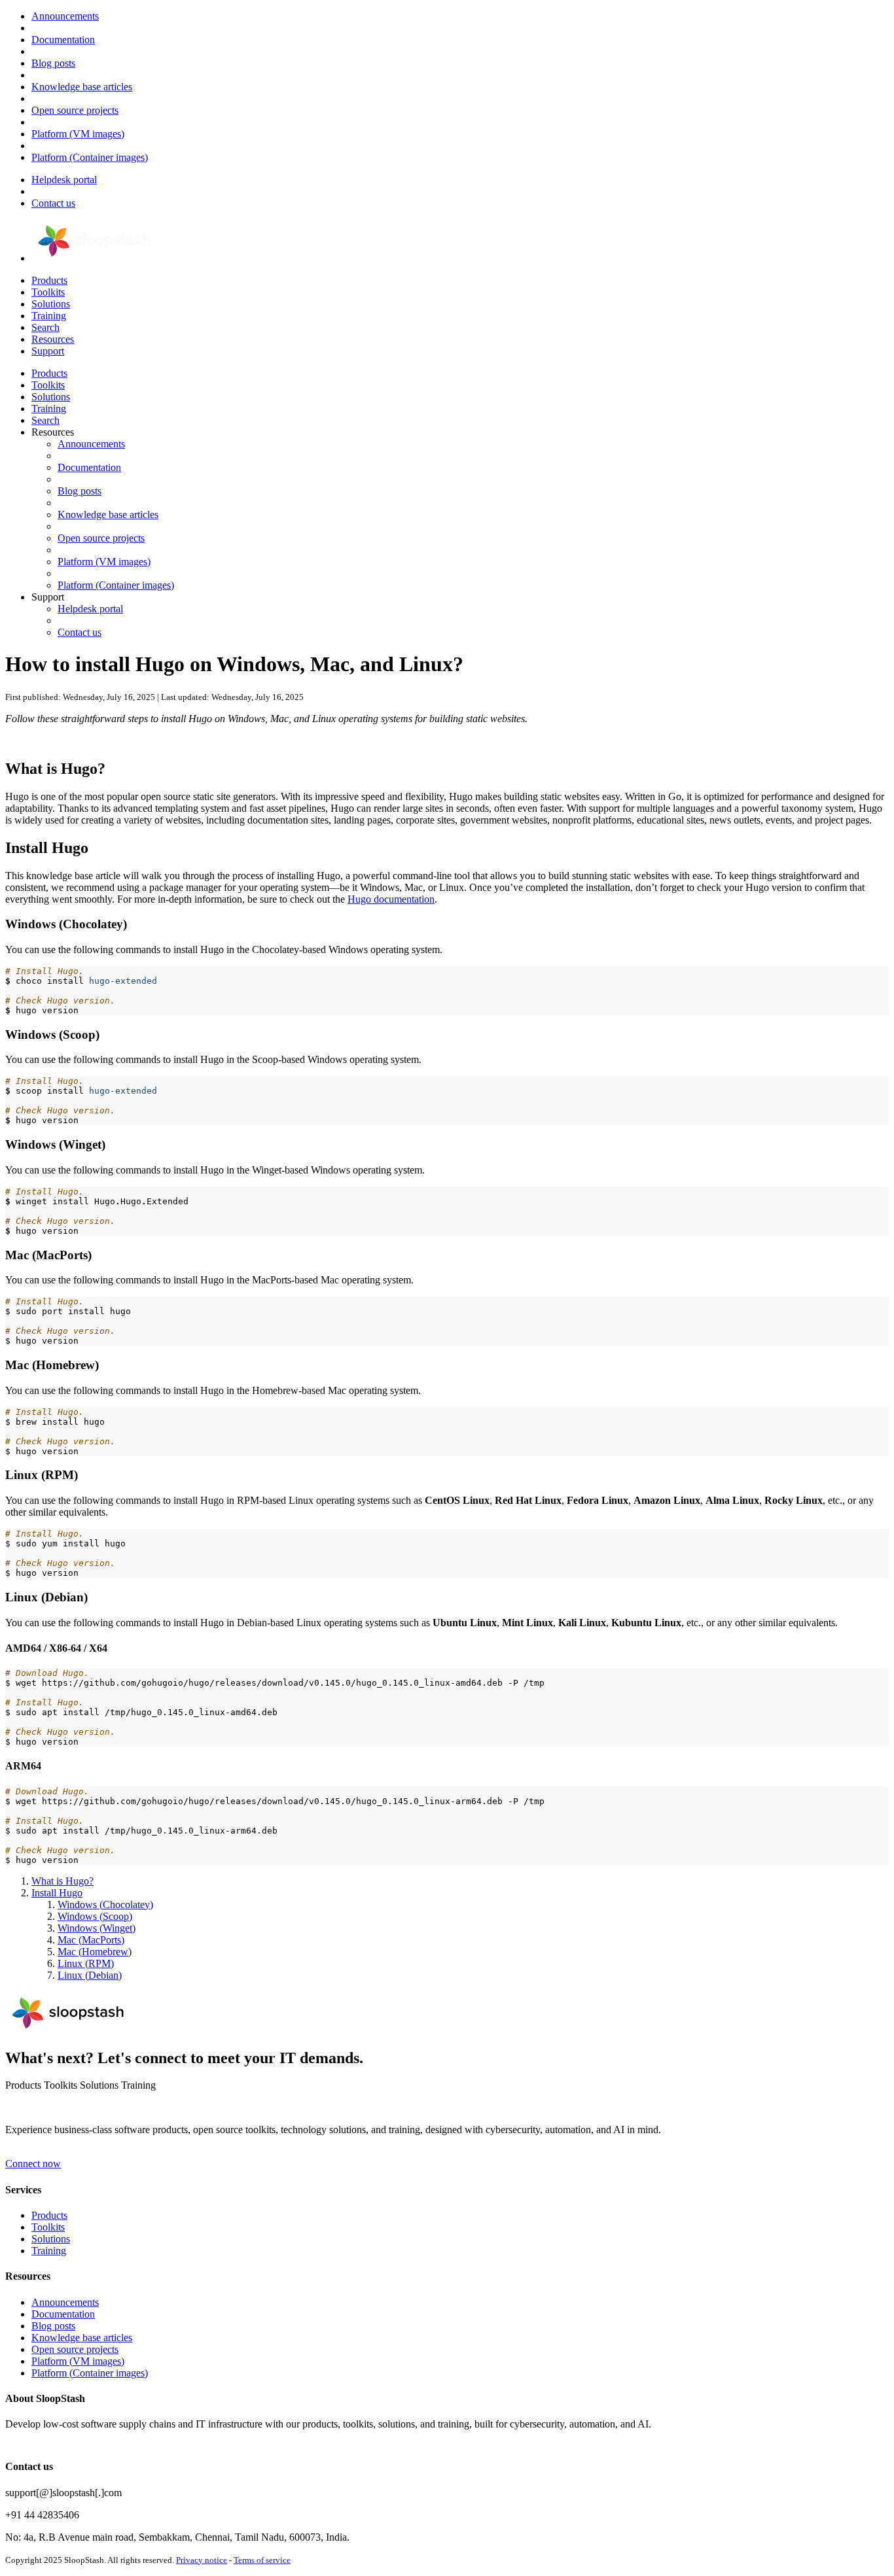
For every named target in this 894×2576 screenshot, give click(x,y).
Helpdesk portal (64, 180)
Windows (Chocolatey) (105, 1905)
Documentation (63, 40)
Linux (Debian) (90, 1975)
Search (45, 327)
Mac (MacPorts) (91, 1940)
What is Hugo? (63, 1881)
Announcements (65, 16)
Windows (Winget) (97, 1928)
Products (49, 280)
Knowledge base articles (82, 87)
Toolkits (48, 292)
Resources (53, 339)
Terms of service (262, 2560)
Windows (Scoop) (95, 1916)
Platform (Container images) (90, 157)
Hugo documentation (391, 899)
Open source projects (75, 110)
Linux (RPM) (86, 1963)
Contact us (53, 203)
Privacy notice (202, 2560)
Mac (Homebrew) (95, 1952)
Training (49, 316)
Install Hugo (57, 1893)
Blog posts (53, 63)
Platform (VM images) (78, 134)
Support (48, 351)
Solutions (51, 304)
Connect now (33, 2164)
